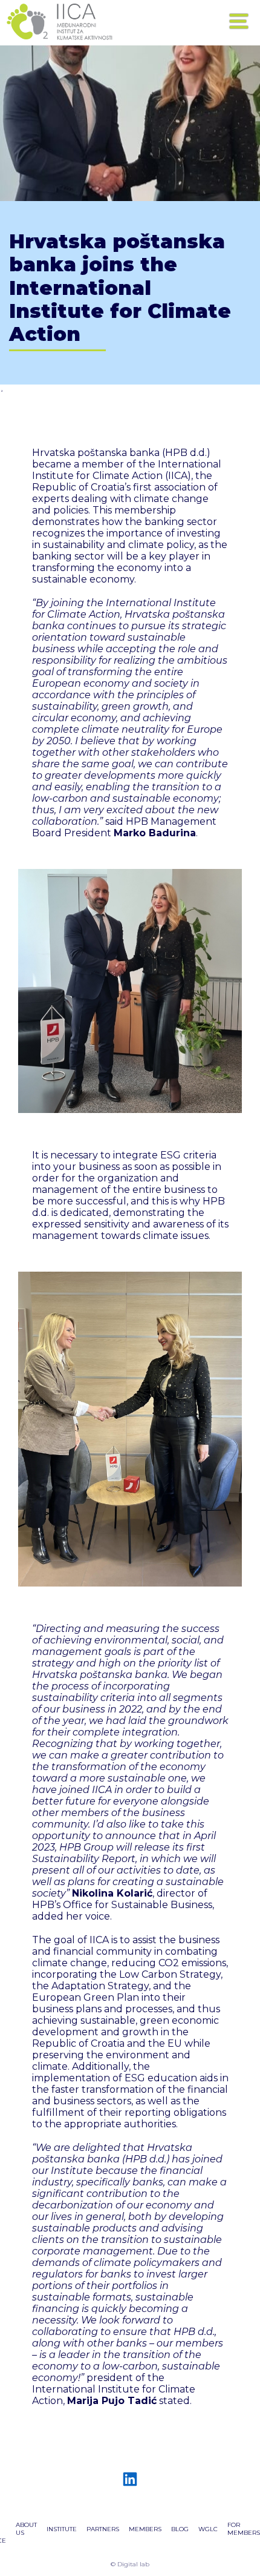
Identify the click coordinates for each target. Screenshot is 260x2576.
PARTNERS (103, 2529)
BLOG (180, 2529)
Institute (62, 2529)
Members (145, 2529)
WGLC (208, 2529)
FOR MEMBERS (244, 2529)
